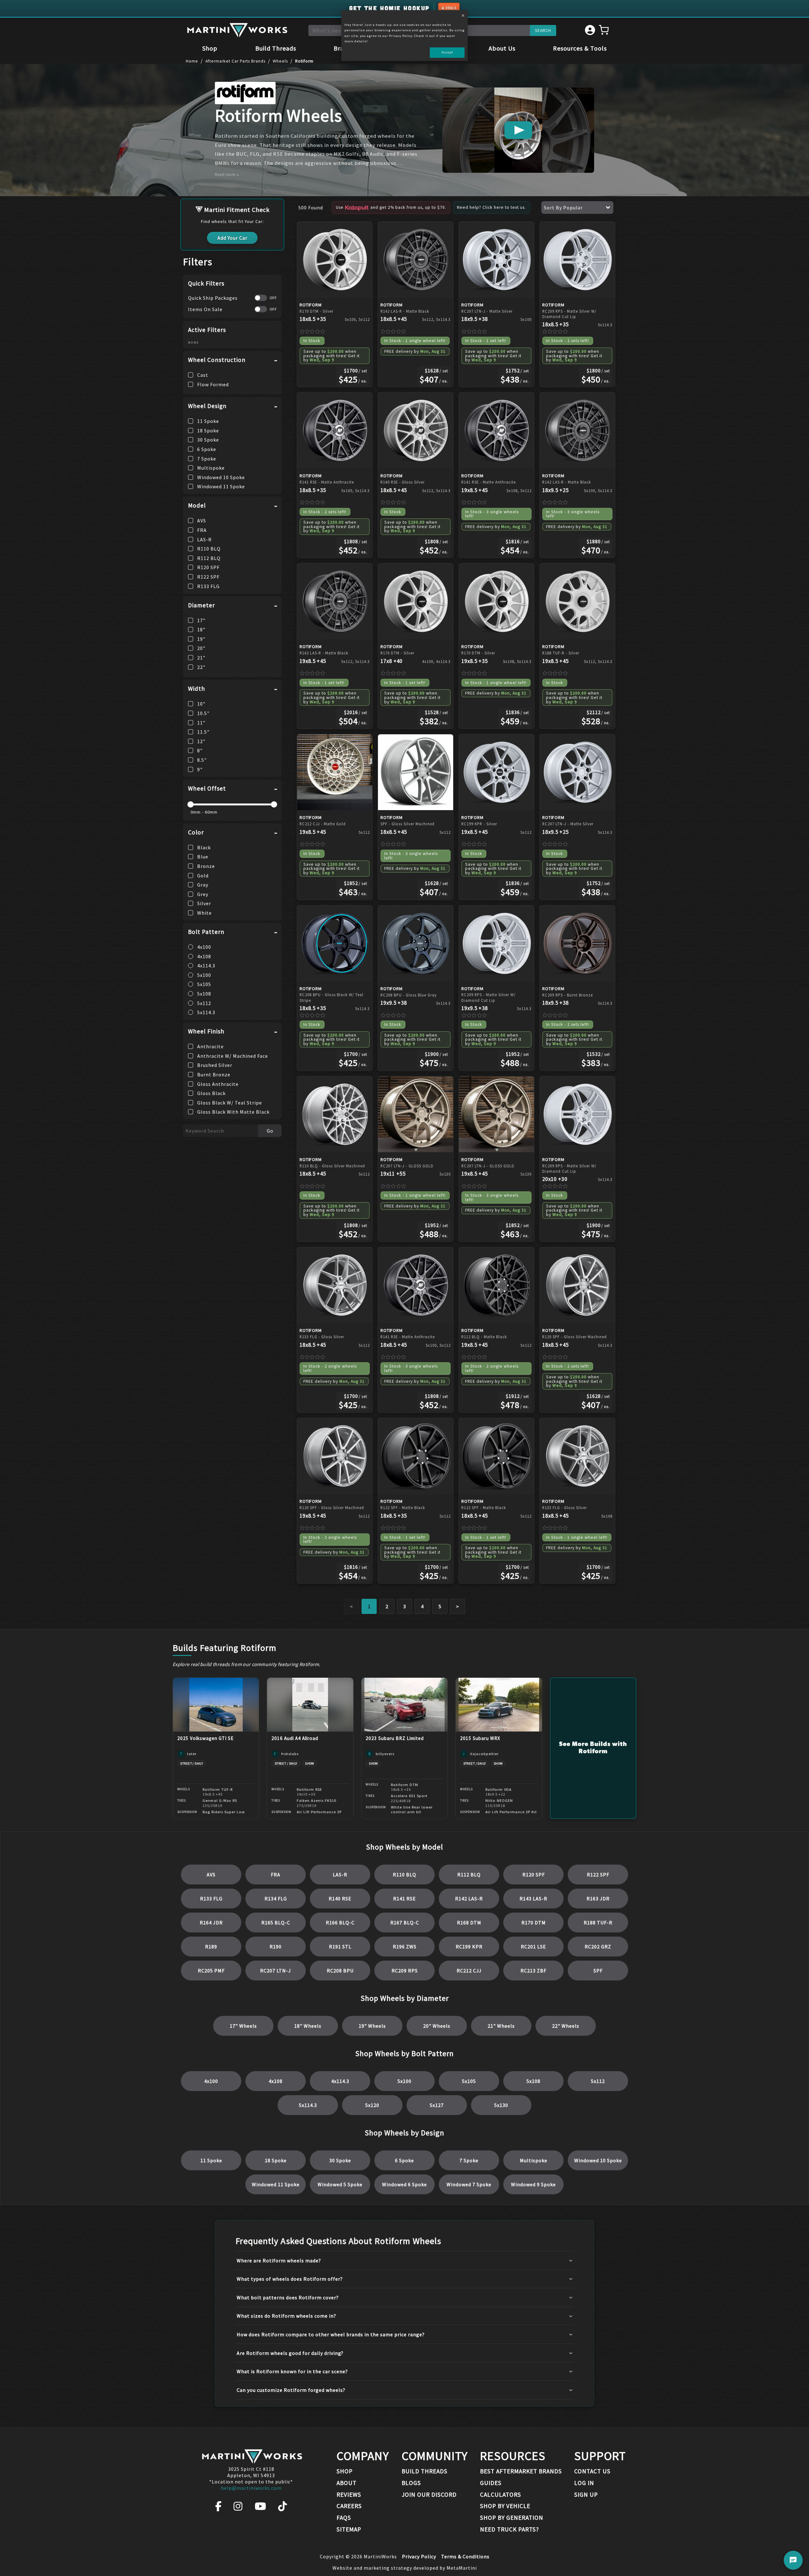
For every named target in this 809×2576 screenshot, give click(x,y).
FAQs (344, 2518)
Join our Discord (429, 2495)
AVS (211, 1875)
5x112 (598, 2081)
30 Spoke (340, 2160)
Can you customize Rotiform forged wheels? (291, 2390)
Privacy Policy (419, 2556)
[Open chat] (793, 2560)
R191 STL (340, 1947)
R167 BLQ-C (405, 1923)
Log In (584, 2483)
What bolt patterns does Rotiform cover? (288, 2297)
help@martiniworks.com (251, 2488)
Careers (349, 2506)
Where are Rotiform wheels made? (279, 2260)
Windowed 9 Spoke (533, 2184)
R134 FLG (276, 1899)
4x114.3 (340, 2081)
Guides (491, 2483)
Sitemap (349, 2529)
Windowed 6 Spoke (404, 2184)
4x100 (211, 2081)
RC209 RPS (405, 1971)
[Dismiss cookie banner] (463, 16)
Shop (210, 48)
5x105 (469, 2081)
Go (270, 1131)
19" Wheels (372, 2026)
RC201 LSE (533, 1947)
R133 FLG (211, 1899)
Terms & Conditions (465, 2556)
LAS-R (340, 1875)
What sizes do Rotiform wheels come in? (286, 2316)
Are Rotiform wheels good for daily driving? (290, 2353)
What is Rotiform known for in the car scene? (292, 2371)
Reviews (349, 2495)
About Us (502, 48)
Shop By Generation (512, 2518)
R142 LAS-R (469, 1899)
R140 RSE (340, 1899)
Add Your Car (232, 238)
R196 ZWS (405, 1947)
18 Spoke (276, 2160)
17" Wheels (243, 2026)
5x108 (533, 2081)
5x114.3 (308, 2105)
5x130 (501, 2105)
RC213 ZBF (533, 1971)
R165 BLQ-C (276, 1923)
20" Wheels (437, 2026)
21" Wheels (501, 2026)
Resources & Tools (580, 48)
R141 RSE (404, 1899)
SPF (598, 1971)
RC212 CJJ (469, 1971)
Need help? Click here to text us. (491, 207)
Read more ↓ (227, 175)
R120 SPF (534, 1875)
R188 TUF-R (598, 1923)
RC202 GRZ (598, 1947)
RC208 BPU (340, 1971)
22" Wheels (566, 2026)
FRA (276, 1875)
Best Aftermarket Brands (521, 2471)
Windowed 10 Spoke (598, 2160)
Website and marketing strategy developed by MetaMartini (405, 2568)
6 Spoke (404, 2160)
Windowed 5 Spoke (340, 2184)
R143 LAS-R (533, 1899)
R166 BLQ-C (340, 1923)
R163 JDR (598, 1899)
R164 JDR (211, 1923)
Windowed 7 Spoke (469, 2184)
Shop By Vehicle (505, 2506)
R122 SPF (598, 1875)
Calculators (501, 2495)
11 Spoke (211, 2160)
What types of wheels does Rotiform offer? (290, 2279)
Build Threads (276, 48)
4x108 (276, 2081)
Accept (447, 52)
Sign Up (586, 2495)
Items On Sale (205, 309)
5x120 (372, 2105)
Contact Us (592, 2471)
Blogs (411, 2483)
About (347, 2483)
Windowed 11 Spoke (276, 2184)
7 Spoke (469, 2160)
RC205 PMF (211, 1971)
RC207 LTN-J (276, 1971)
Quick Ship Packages (213, 298)
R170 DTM (534, 1923)
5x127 (437, 2105)
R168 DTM (469, 1923)
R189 (211, 1947)
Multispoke (534, 2160)
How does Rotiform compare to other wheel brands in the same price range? (331, 2334)
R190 (276, 1947)
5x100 (404, 2081)
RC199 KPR (469, 1947)
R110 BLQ (404, 1875)
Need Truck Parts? (510, 2529)
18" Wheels (308, 2026)
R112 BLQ (469, 1875)
